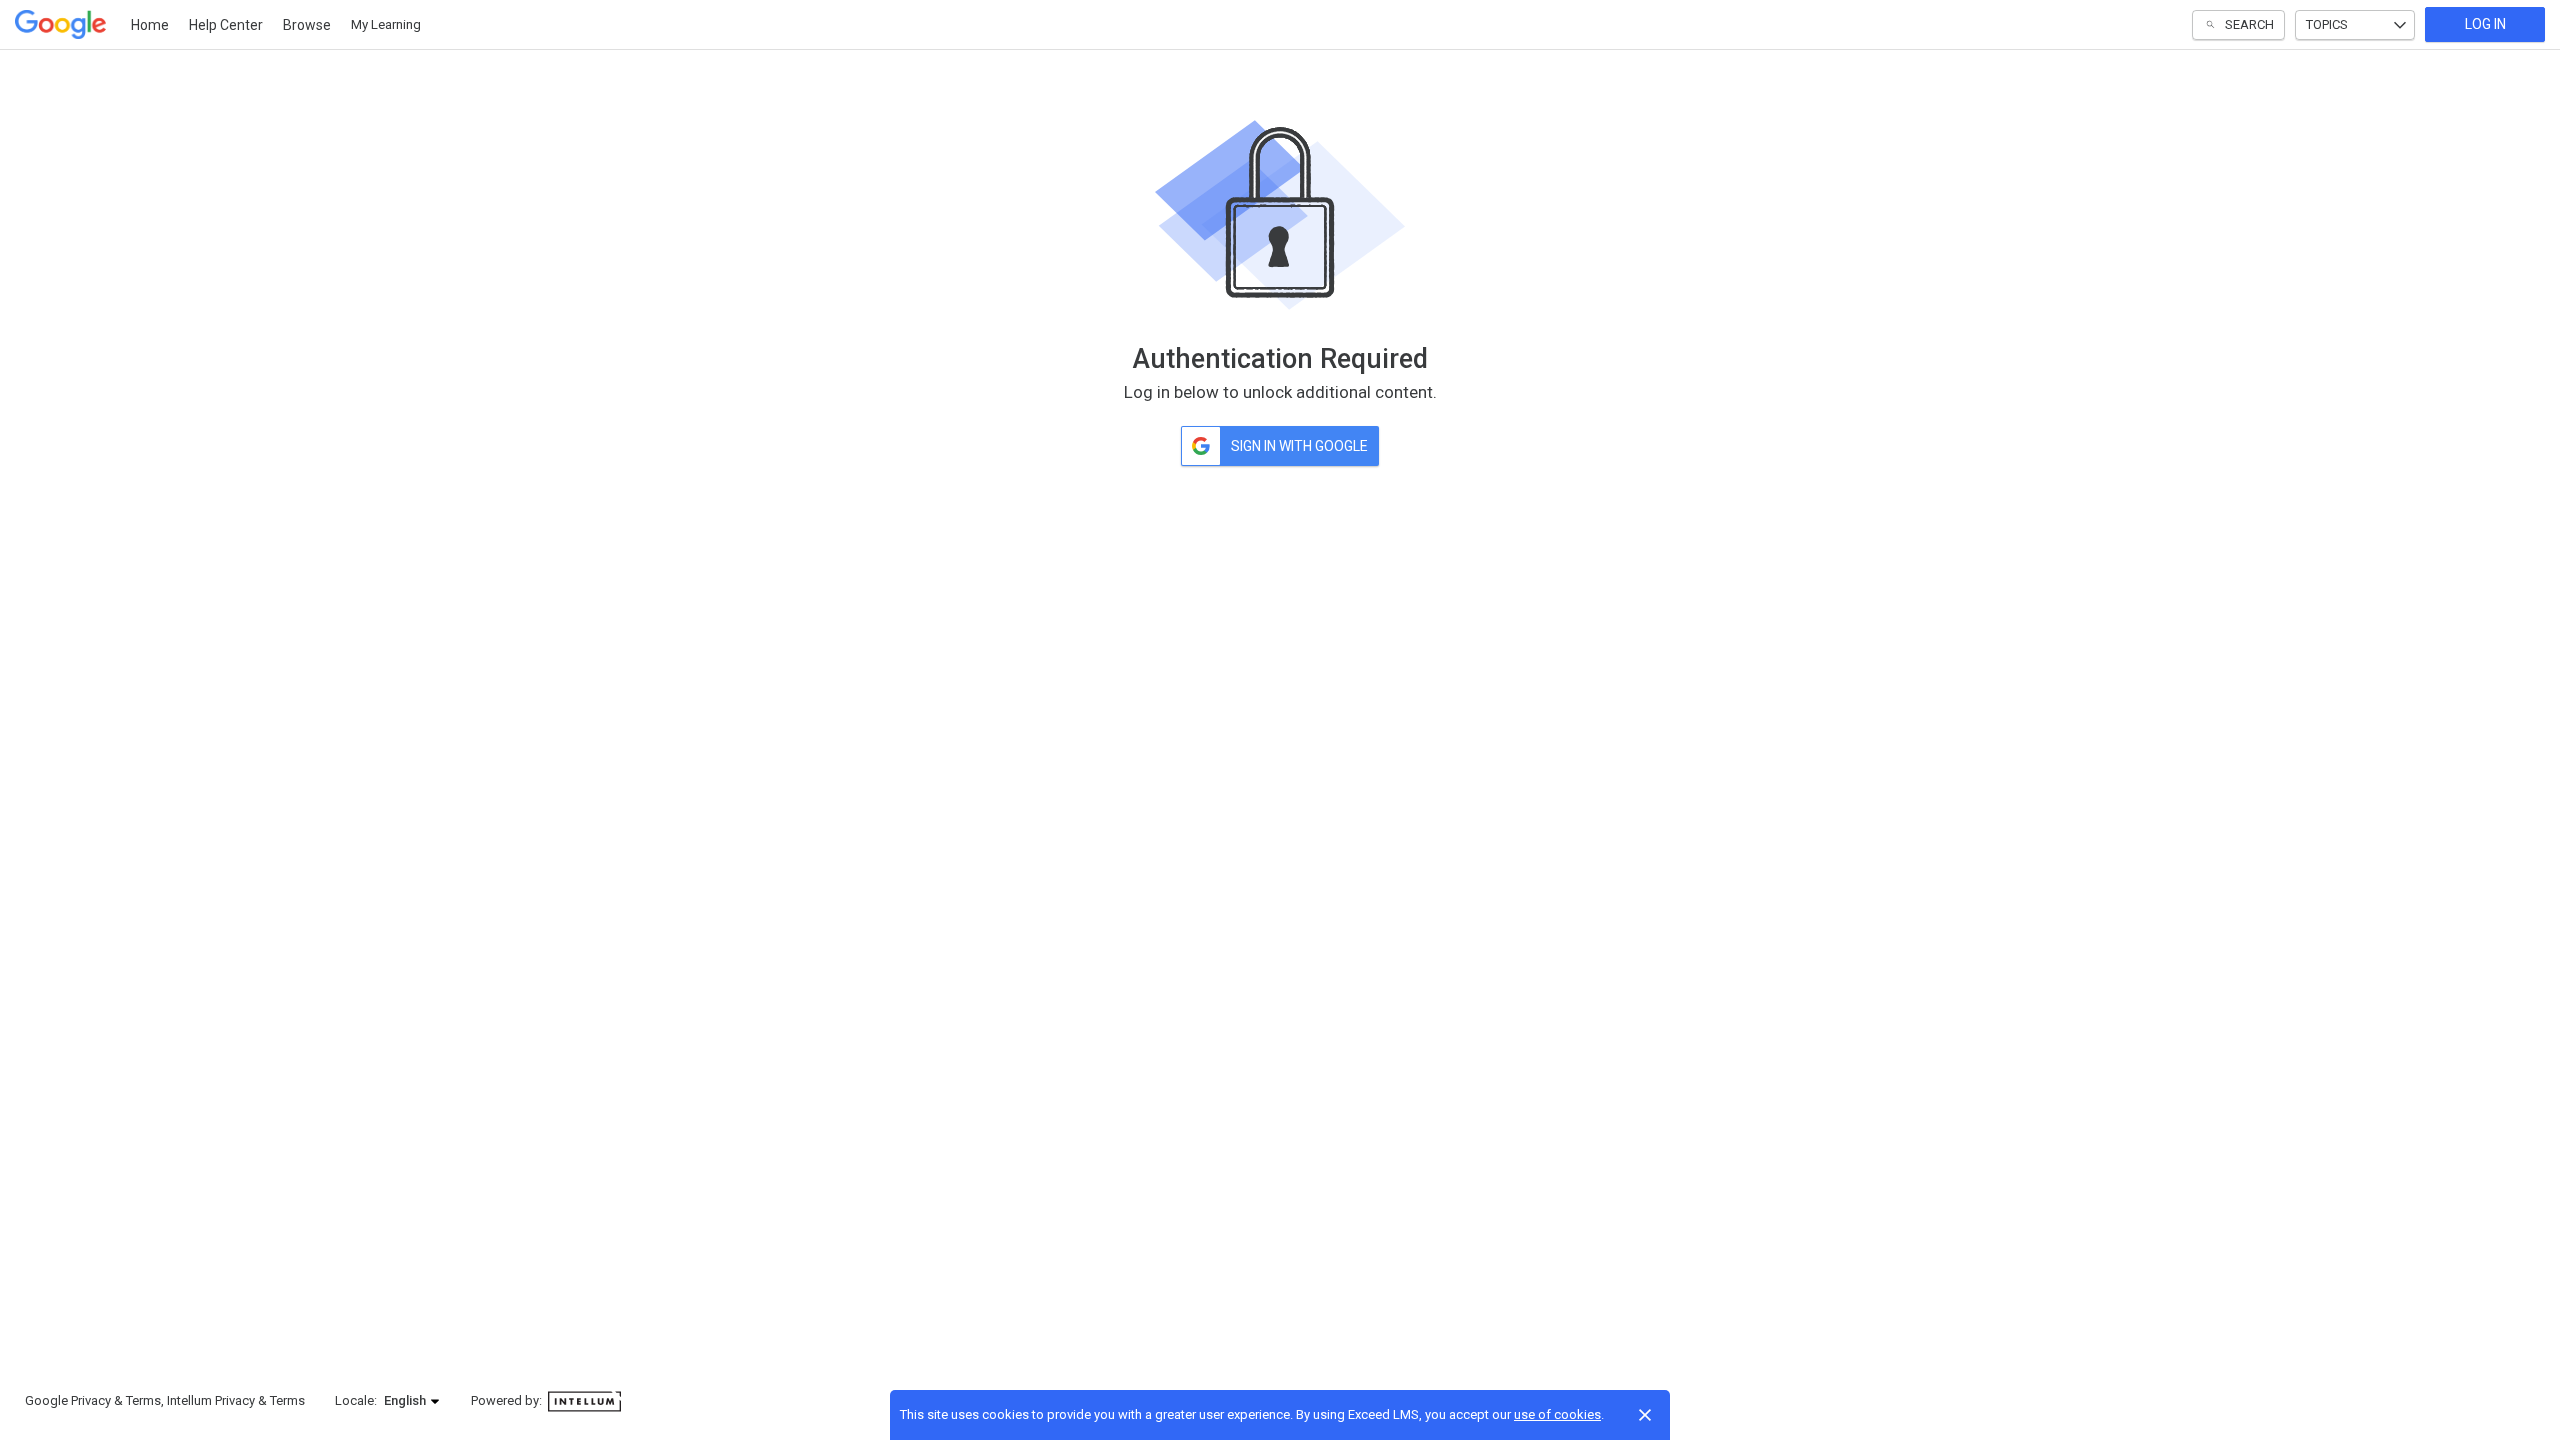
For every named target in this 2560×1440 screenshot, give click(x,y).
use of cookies (1557, 1414)
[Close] (1645, 1415)
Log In (2485, 24)
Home (150, 25)
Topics (2327, 24)
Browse (307, 25)
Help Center (226, 25)
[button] (412, 1401)
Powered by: (508, 1400)
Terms (143, 1400)
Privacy (91, 1400)
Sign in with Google (1299, 446)
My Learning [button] (386, 24)
